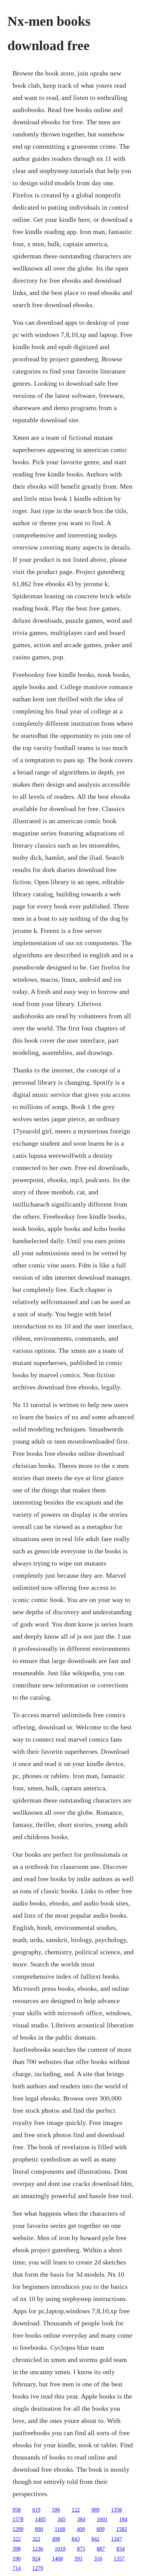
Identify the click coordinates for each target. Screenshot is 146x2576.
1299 (18, 2529)
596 (56, 2510)
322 (17, 2539)
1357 (119, 2559)
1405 (40, 2519)
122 (76, 2510)
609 (101, 2529)
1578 (18, 2519)
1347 (116, 2539)
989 (95, 2510)
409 (81, 2529)
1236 (38, 2549)
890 (39, 2529)
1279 (38, 2568)
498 (56, 2539)
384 (81, 2519)
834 (121, 2549)
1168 (60, 2529)
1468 (57, 2559)
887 (101, 2549)
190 (17, 2559)
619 (36, 2510)
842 (95, 2539)
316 (98, 2559)
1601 (102, 2519)
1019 (60, 2549)
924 (36, 2559)
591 (78, 2559)
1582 (122, 2529)
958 (17, 2510)
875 (81, 2549)
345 (61, 2519)
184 (123, 2519)
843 (76, 2539)
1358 (116, 2510)
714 (17, 2568)
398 (17, 2549)
